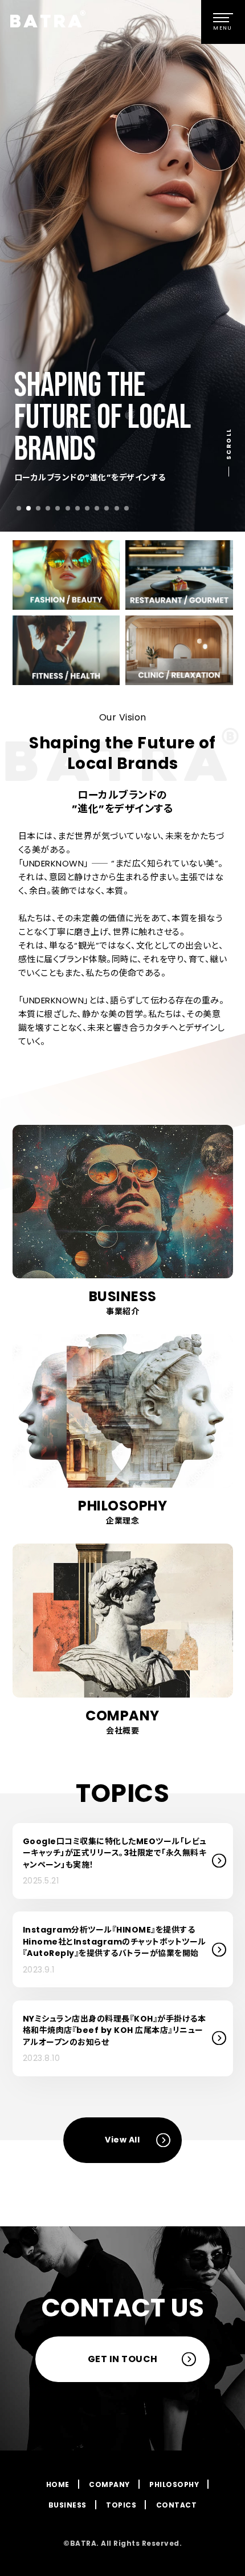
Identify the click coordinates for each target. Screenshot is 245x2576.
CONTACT (177, 2505)
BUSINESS (68, 2505)
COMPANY (109, 2484)
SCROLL (229, 443)
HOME (58, 2484)
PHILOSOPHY (174, 2484)
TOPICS (121, 2505)
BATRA (58, 19)
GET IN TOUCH (123, 2359)
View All (122, 2140)
